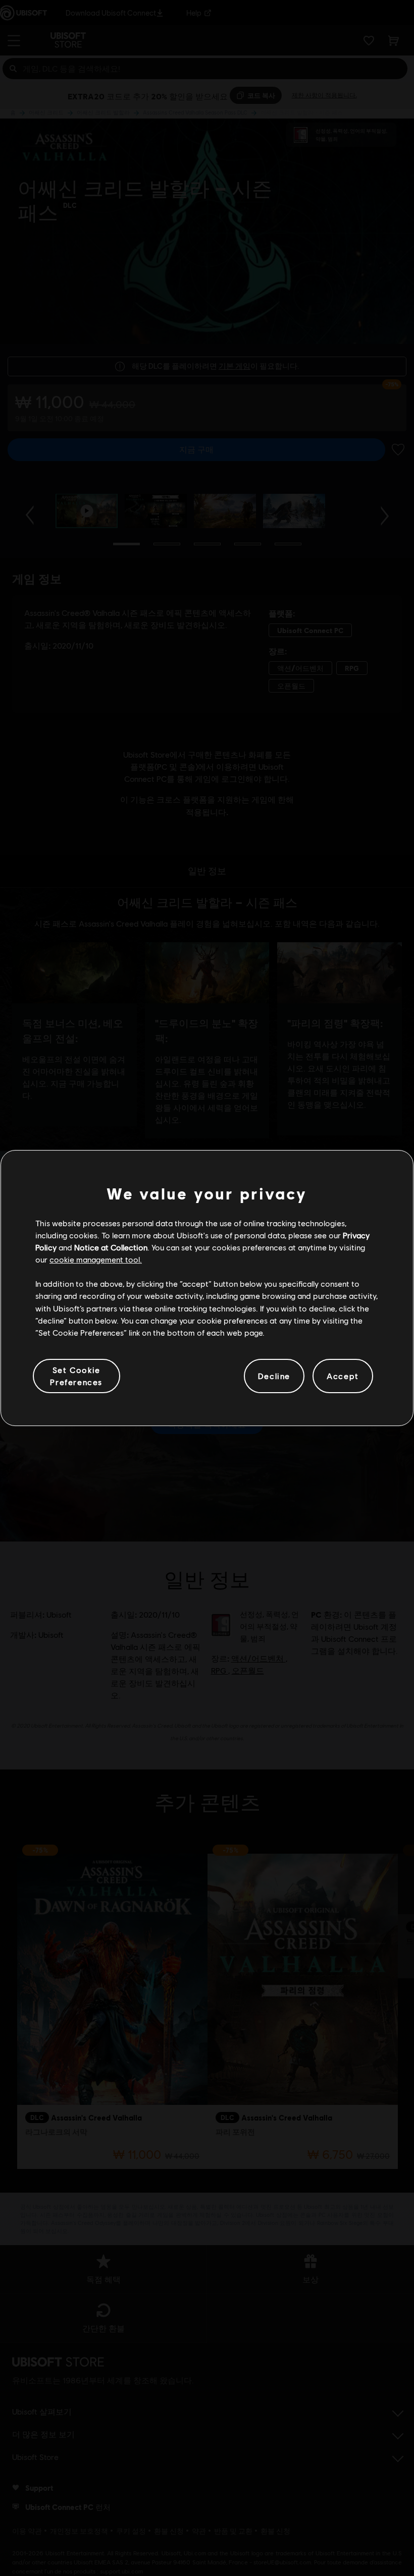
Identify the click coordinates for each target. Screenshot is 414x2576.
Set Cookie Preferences (76, 1376)
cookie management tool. (96, 1259)
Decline (274, 1376)
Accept (343, 1376)
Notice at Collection (111, 1247)
